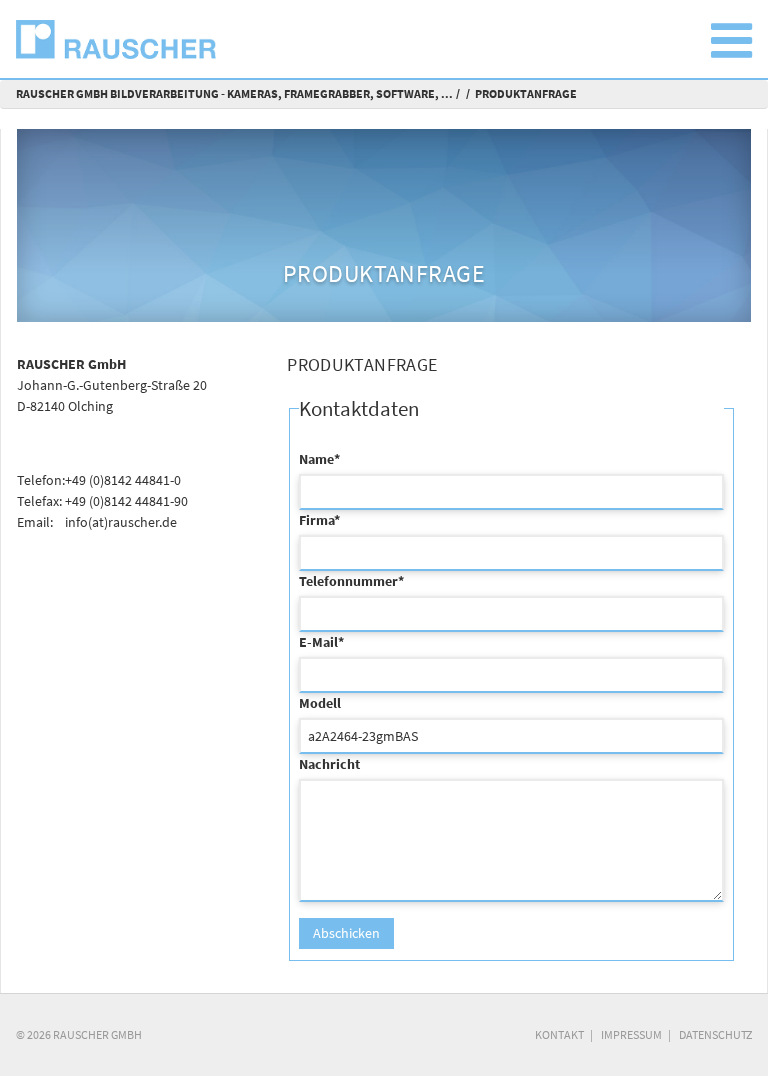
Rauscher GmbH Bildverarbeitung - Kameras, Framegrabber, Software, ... (234, 93)
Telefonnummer (351, 581)
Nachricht (329, 764)
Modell (320, 703)
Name (319, 459)
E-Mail (321, 642)
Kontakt (559, 1034)
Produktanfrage (526, 93)
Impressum (631, 1034)
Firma (319, 520)
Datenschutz (715, 1034)
